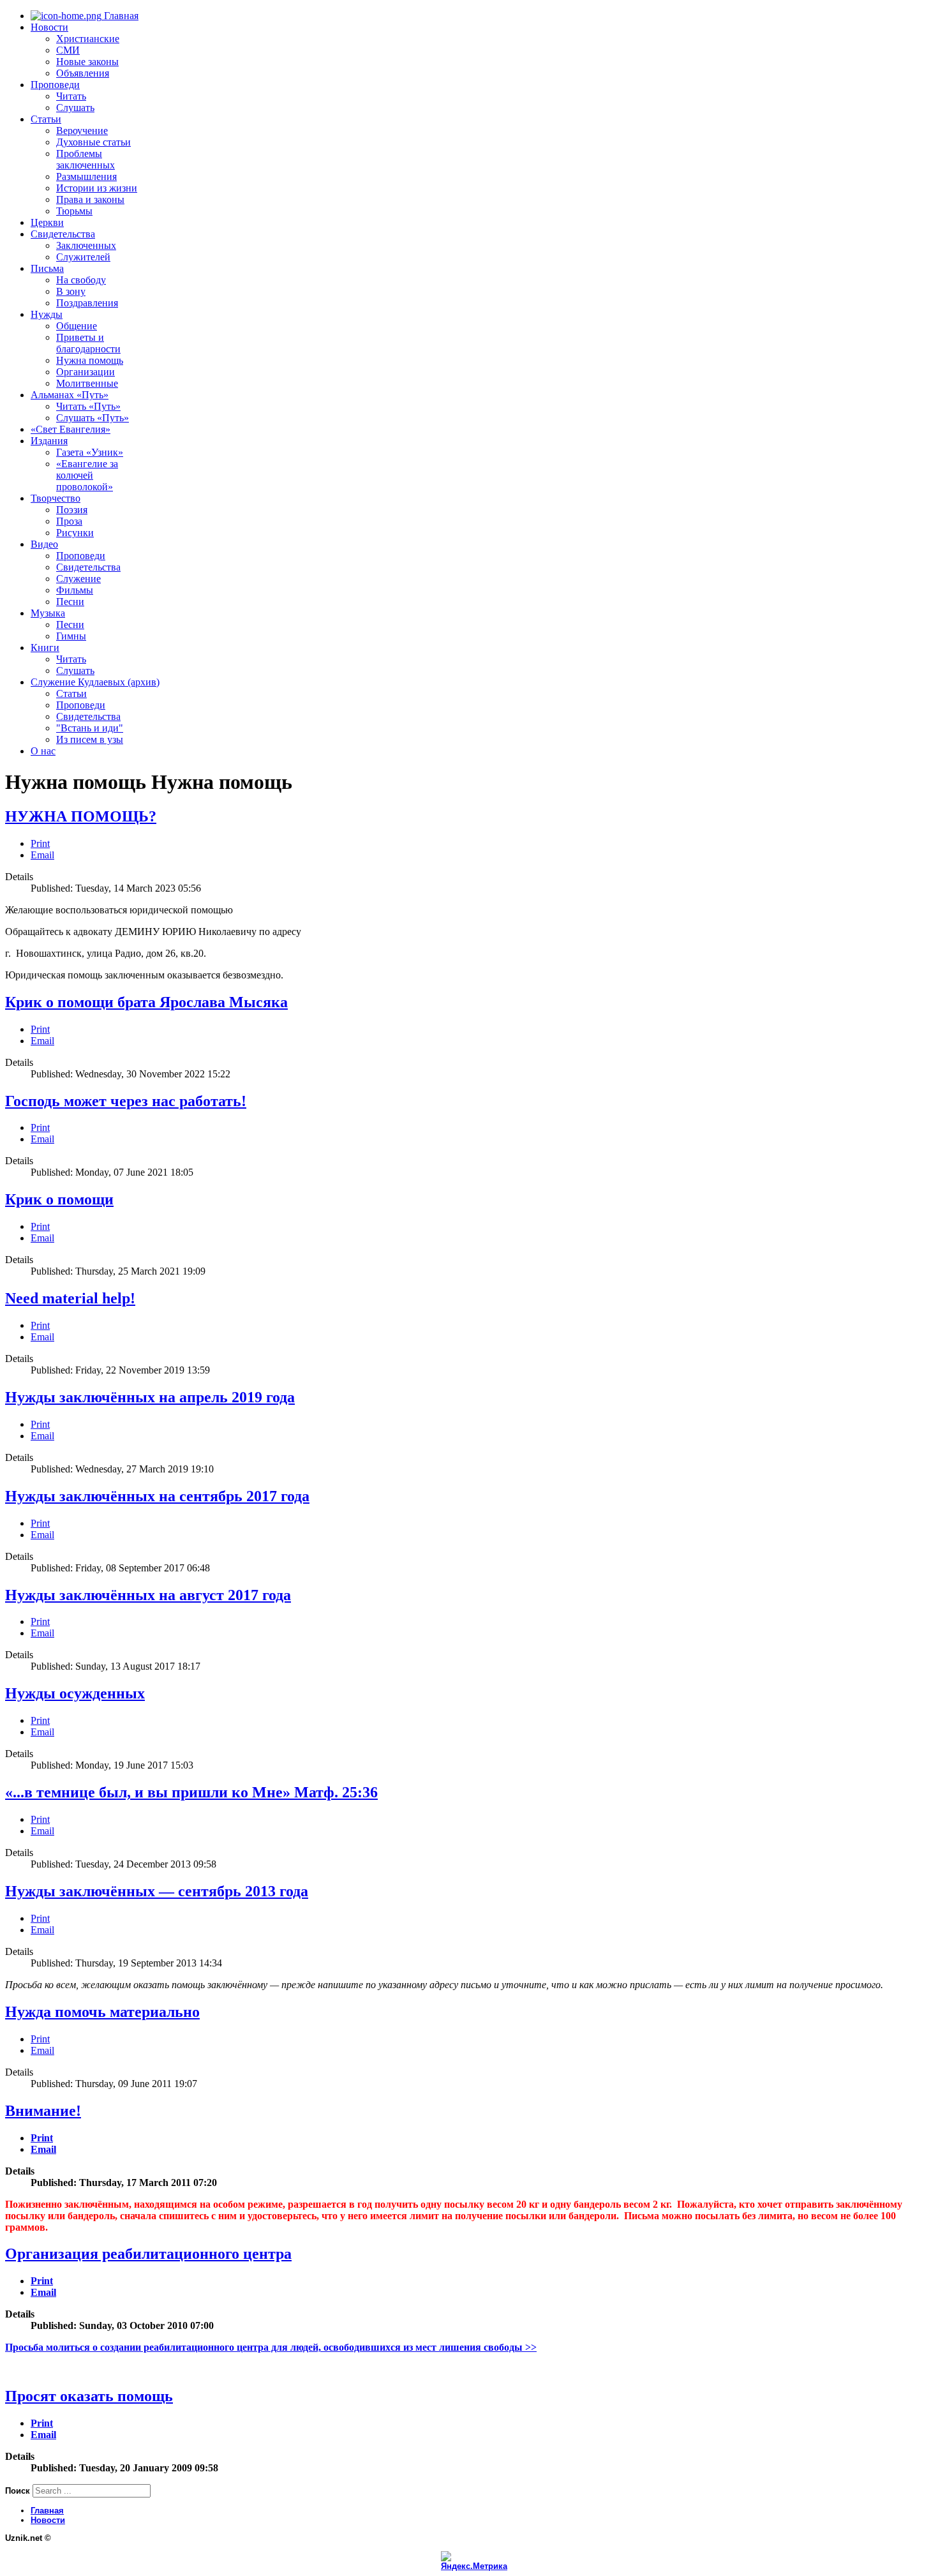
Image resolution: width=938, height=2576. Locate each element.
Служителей (83, 257)
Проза (69, 521)
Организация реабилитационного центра (148, 2254)
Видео (44, 544)
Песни (70, 602)
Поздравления (87, 303)
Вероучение (82, 131)
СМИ (68, 50)
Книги (45, 648)
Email (42, 855)
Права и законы (90, 199)
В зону (71, 291)
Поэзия (72, 510)
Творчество (56, 498)
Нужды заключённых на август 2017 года (148, 1595)
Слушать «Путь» (93, 418)
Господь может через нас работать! (126, 1101)
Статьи (46, 119)
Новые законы (87, 62)
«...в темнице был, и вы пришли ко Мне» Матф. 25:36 (191, 1792)
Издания (49, 441)
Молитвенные (87, 383)
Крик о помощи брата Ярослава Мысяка (146, 1002)
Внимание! (43, 2111)
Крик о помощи (59, 1199)
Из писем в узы (90, 739)
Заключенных (86, 245)
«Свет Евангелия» (71, 429)
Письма (47, 268)
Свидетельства (63, 234)
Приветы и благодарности (88, 343)
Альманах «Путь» (70, 395)
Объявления (83, 73)
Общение (77, 326)
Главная (120, 16)
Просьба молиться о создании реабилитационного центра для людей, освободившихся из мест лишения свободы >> (271, 2347)
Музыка (48, 613)
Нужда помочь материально (102, 2012)
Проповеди (55, 85)
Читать (71, 96)
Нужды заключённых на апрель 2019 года (150, 1397)
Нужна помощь (90, 360)
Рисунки (75, 533)
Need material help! (70, 1298)
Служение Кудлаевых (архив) (95, 682)
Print (40, 843)
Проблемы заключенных (86, 159)
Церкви (47, 222)
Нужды (47, 314)
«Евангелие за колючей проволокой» (87, 475)
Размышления (86, 176)
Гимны (71, 636)
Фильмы (75, 590)
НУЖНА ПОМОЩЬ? (81, 816)
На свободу (81, 280)
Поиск (18, 2491)
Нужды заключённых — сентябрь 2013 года (157, 1891)
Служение (78, 579)
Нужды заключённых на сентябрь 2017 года (157, 1496)
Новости (49, 27)
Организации (86, 372)
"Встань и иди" (90, 728)
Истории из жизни (97, 188)
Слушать (75, 108)
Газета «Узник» (90, 452)
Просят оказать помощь (89, 2396)
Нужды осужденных (75, 1693)
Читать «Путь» (88, 406)
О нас (43, 751)
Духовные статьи (93, 142)
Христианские (88, 39)
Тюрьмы (74, 211)
